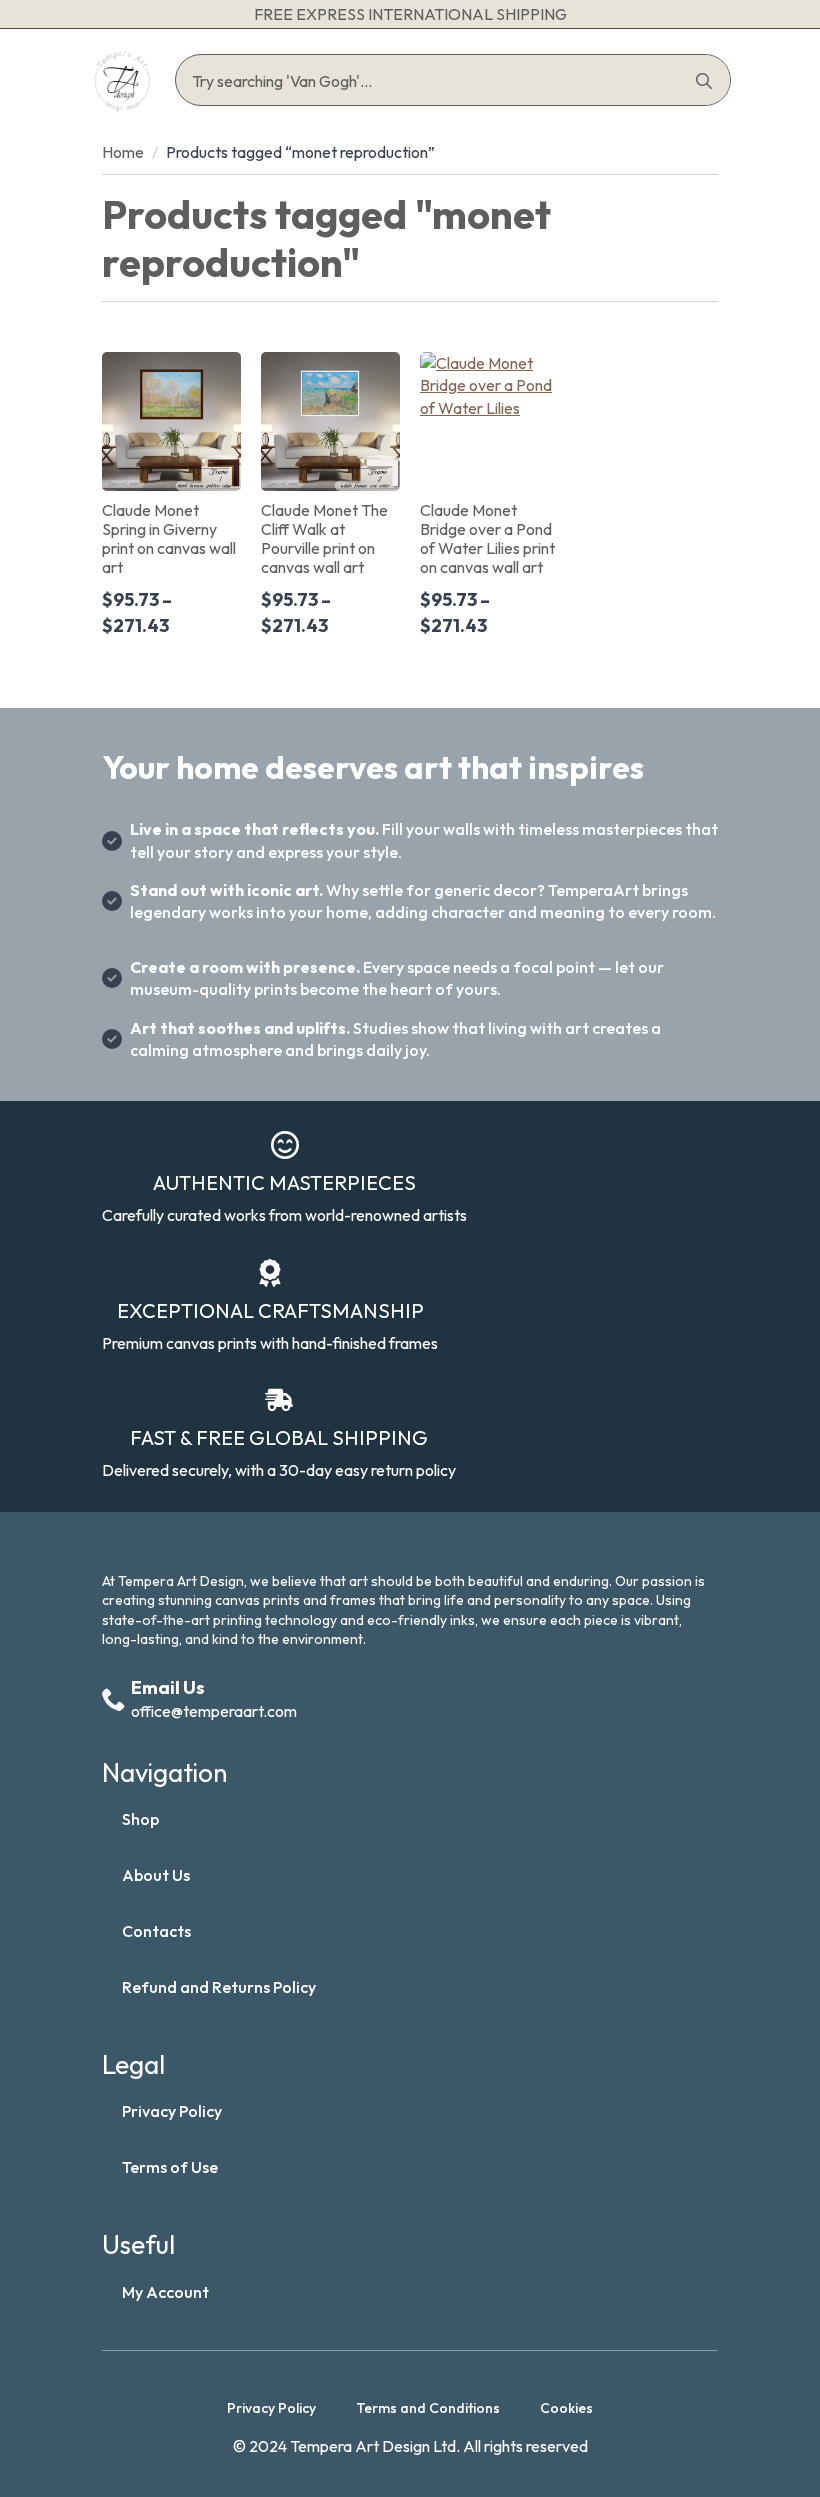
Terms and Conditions (428, 2408)
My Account (165, 2292)
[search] (704, 81)
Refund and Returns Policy (219, 1987)
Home (123, 152)
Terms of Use (170, 2167)
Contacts (156, 1931)
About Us (156, 1875)
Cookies (566, 2408)
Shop (140, 1819)
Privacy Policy (172, 2111)
